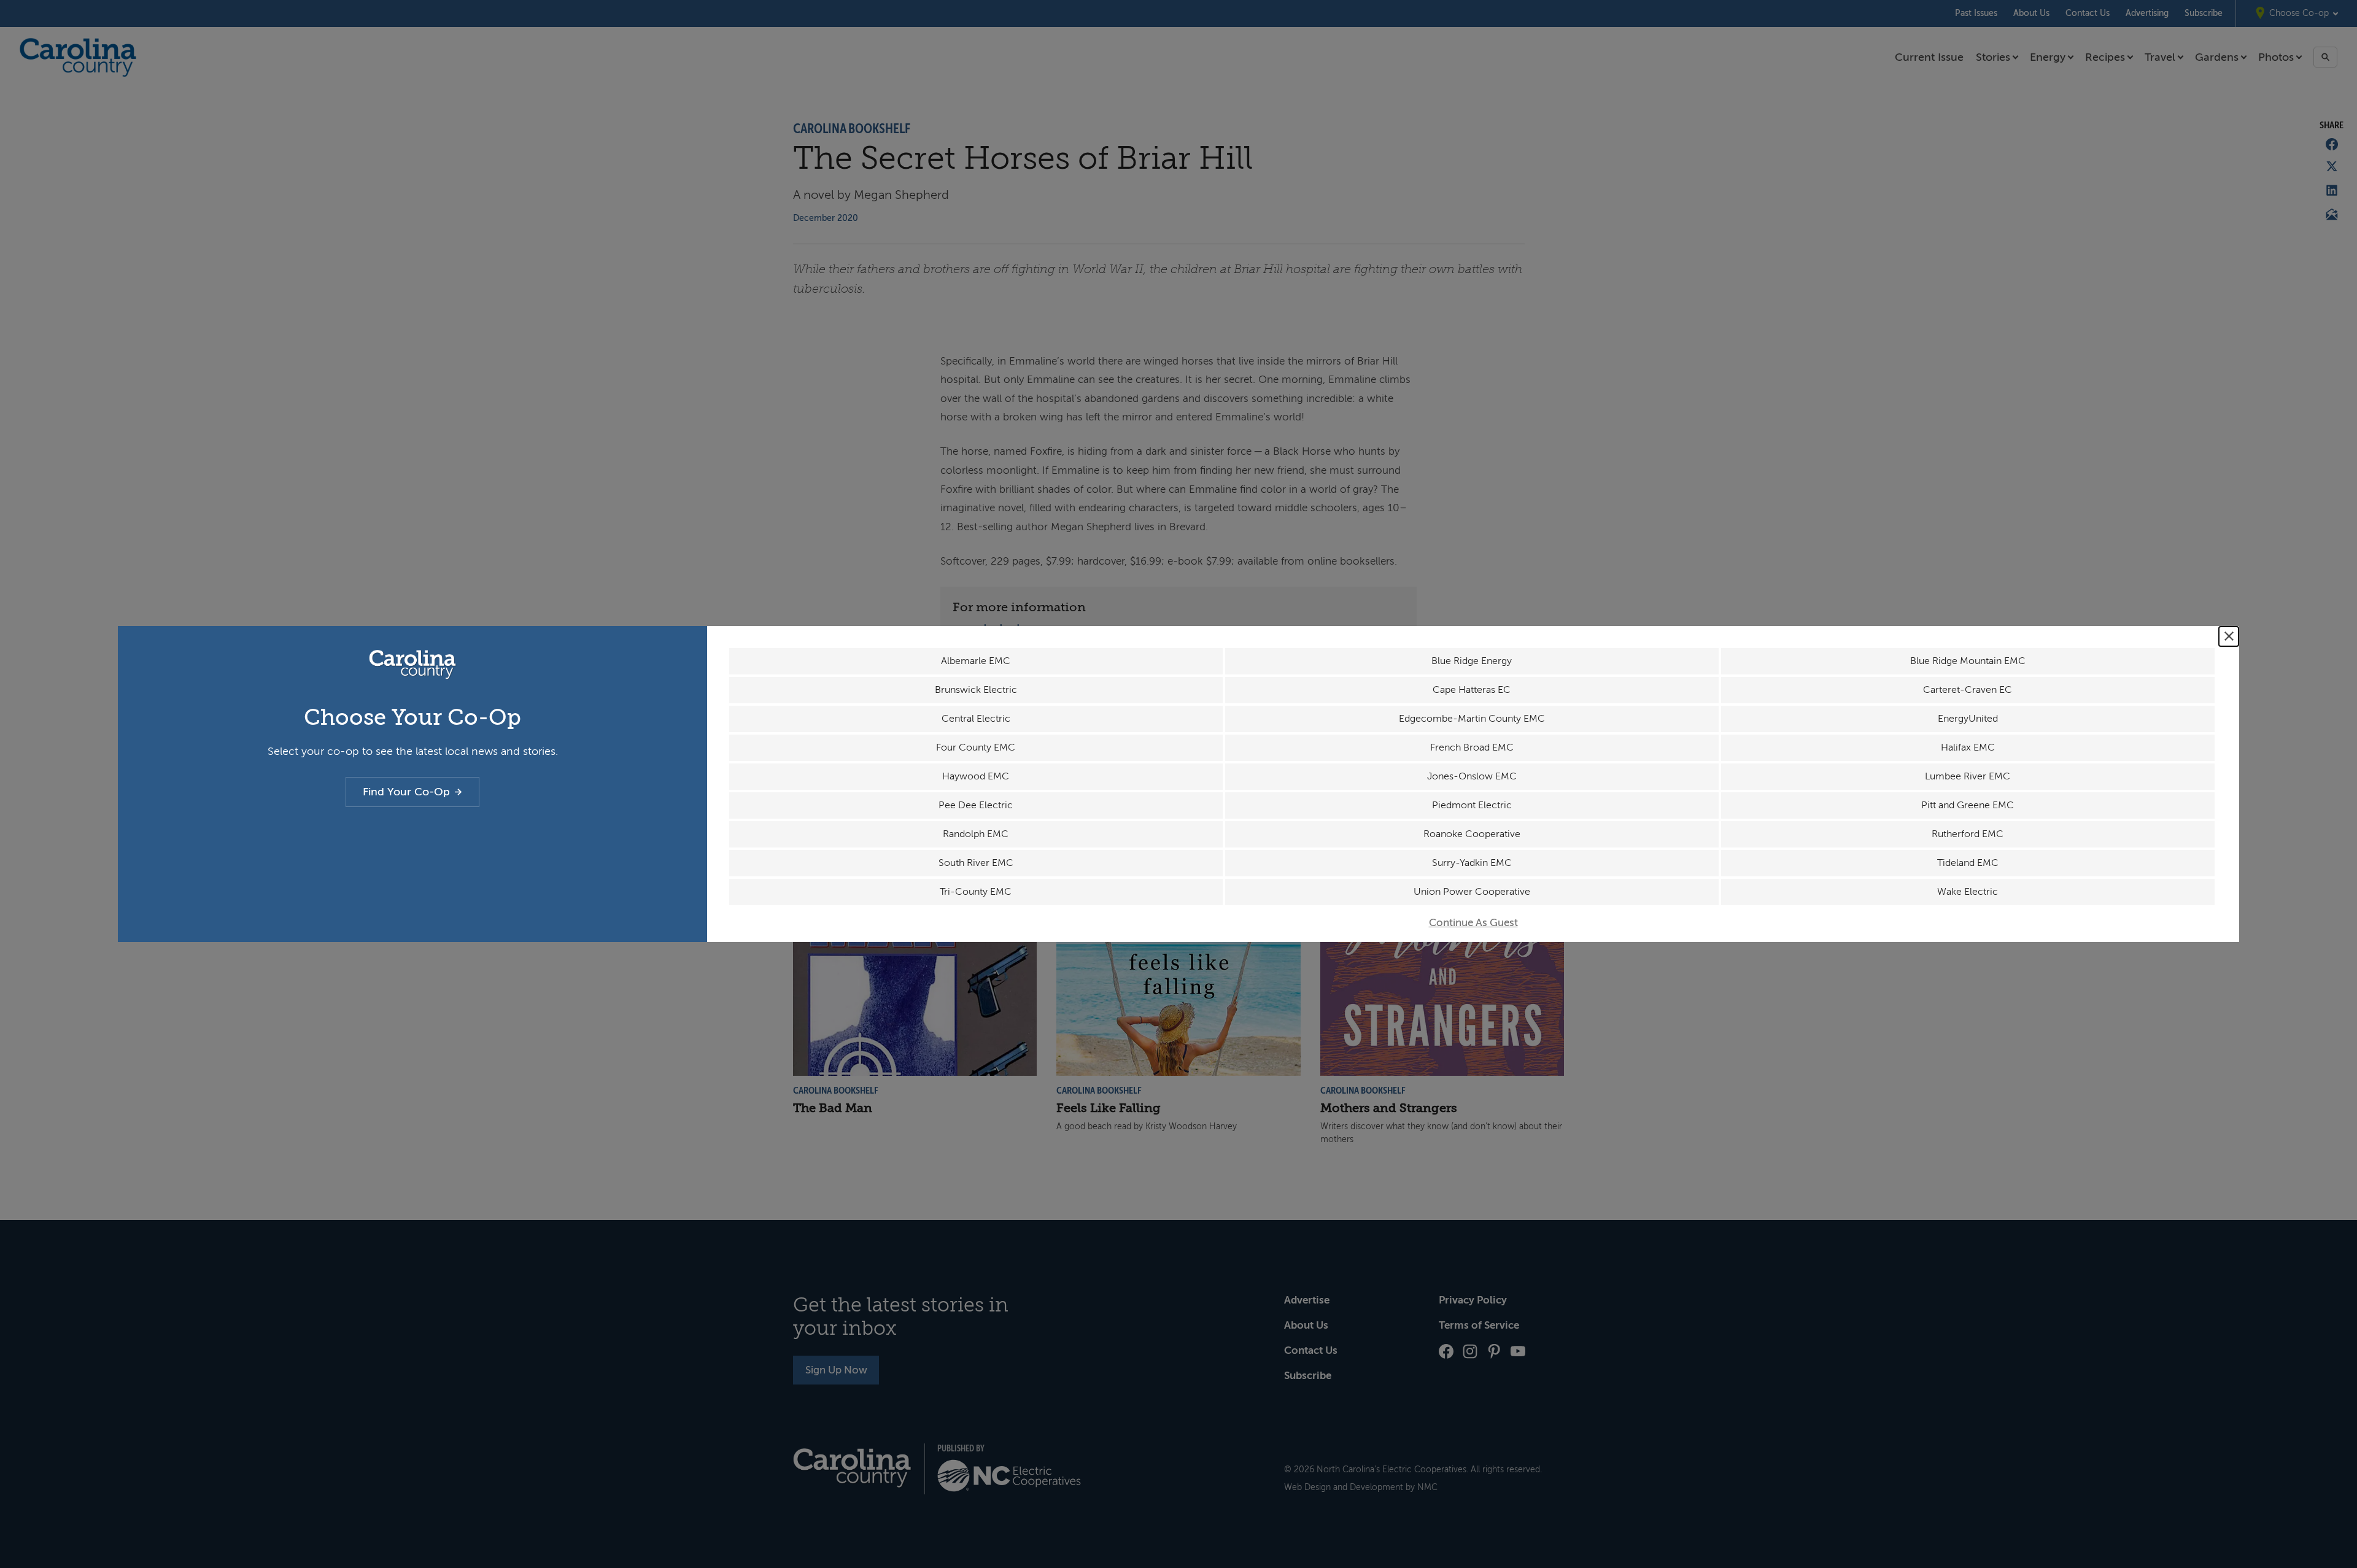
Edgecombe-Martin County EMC (1472, 719)
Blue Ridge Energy (1472, 661)
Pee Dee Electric (976, 805)
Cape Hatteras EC (1472, 690)
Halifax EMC (1968, 747)
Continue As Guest (1473, 923)
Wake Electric (1968, 892)
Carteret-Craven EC (1968, 690)
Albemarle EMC (976, 661)
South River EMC (976, 863)
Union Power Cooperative (1472, 892)
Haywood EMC (976, 776)
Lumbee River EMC (1968, 776)
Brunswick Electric (976, 690)
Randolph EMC (976, 834)
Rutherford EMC (1968, 834)
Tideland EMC (1968, 863)
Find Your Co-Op (406, 792)
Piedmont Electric (1472, 805)
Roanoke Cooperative (1472, 834)
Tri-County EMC (976, 892)
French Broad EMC (1472, 747)
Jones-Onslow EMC (1472, 776)
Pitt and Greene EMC (1968, 805)
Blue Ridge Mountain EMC (1968, 661)
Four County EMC (976, 747)
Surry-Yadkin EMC (1472, 863)
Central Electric (976, 719)
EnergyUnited (1968, 719)
